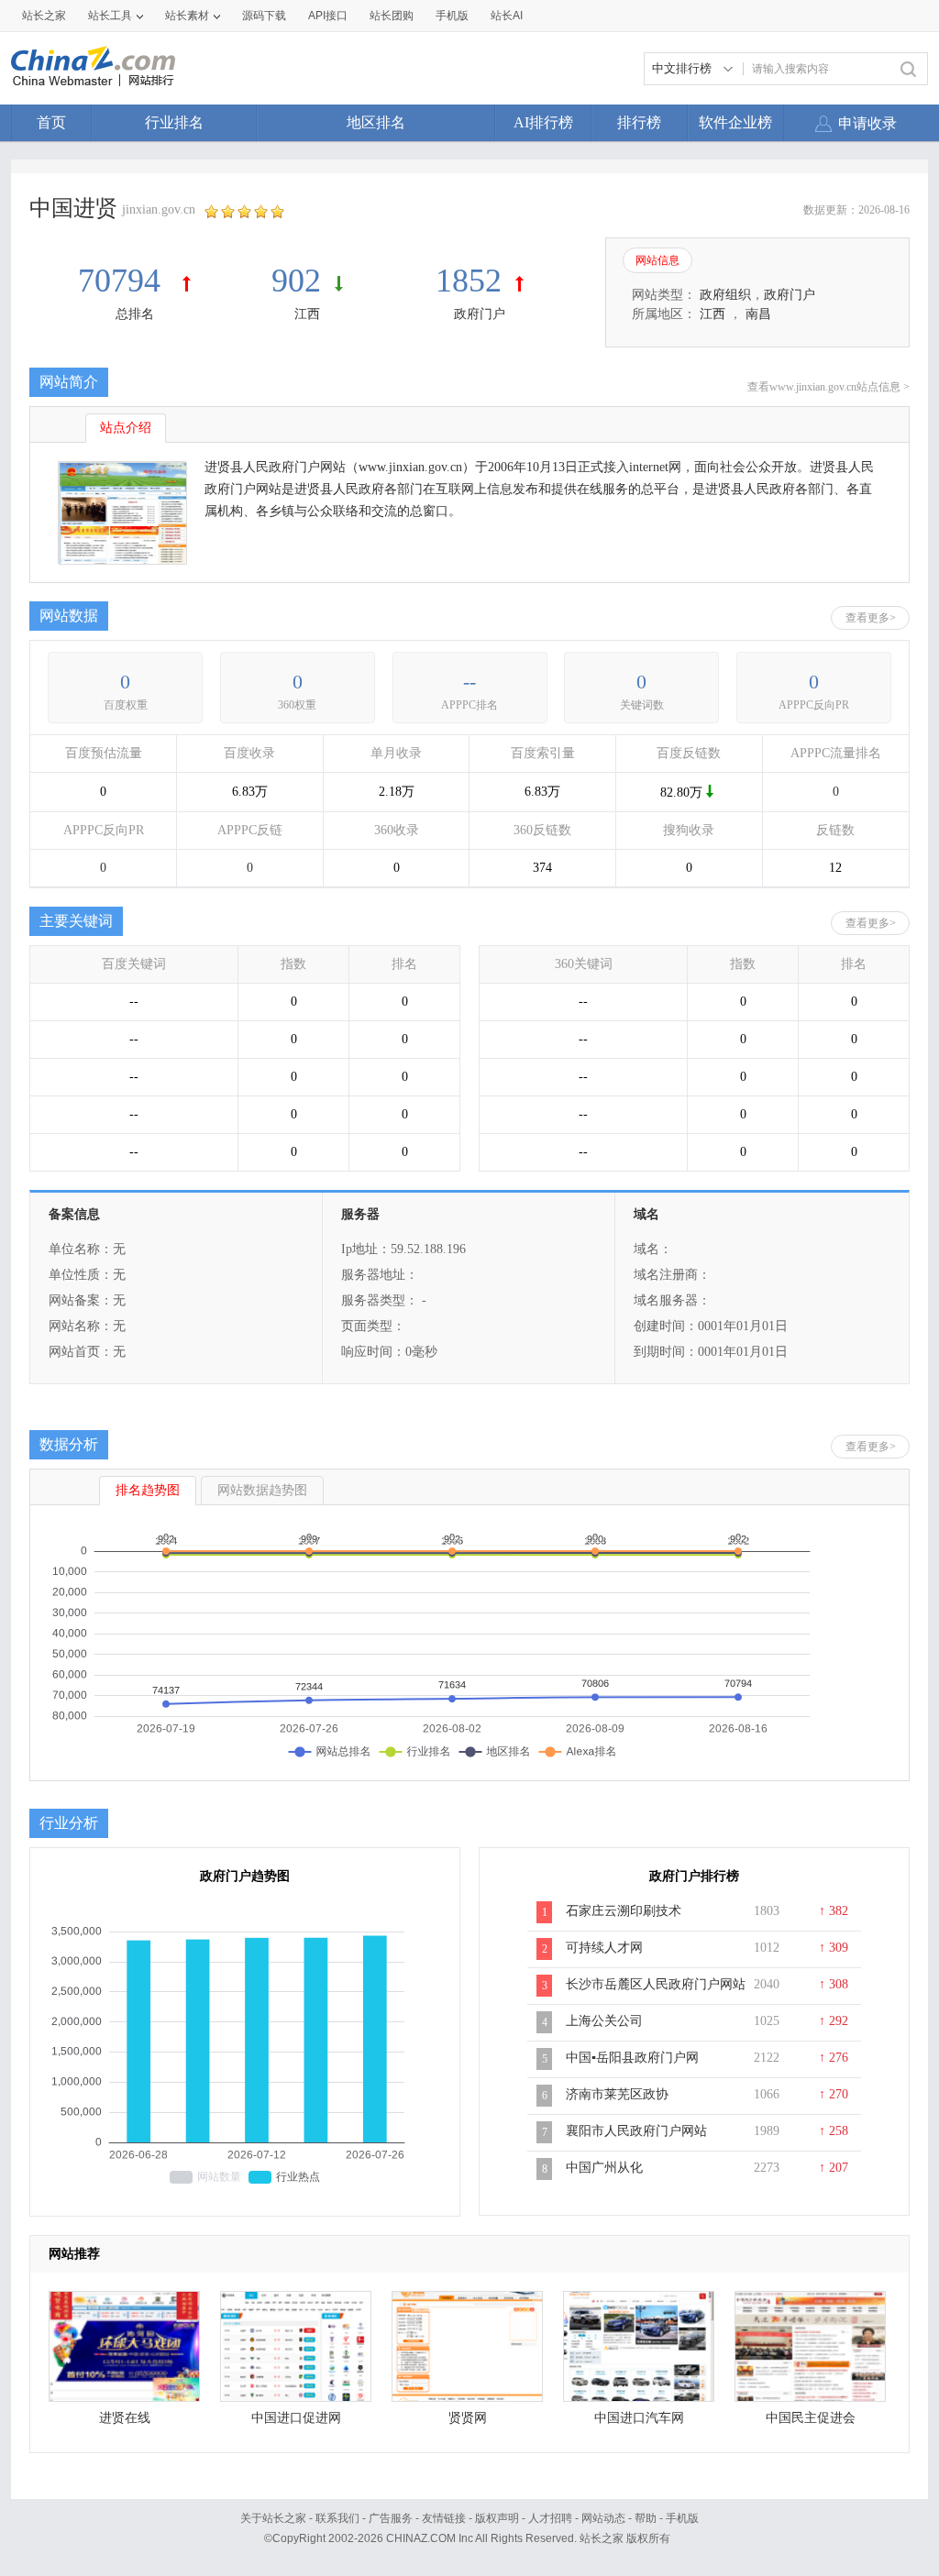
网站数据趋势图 (262, 1490)
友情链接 (444, 2518)
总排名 (135, 314)
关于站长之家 (273, 2518)
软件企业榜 (735, 122)
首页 (51, 122)
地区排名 (376, 122)
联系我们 (337, 2518)
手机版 (682, 2518)
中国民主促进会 (811, 2418)
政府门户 (480, 314)
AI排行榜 (543, 122)
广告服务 (391, 2518)
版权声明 (497, 2518)
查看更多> (871, 618)
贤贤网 (468, 2418)
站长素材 (187, 16)
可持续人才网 (604, 1948)
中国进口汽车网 (639, 2418)
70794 (123, 281)
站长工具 (110, 16)
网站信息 (657, 260)
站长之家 (44, 16)
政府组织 (725, 295)
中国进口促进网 (296, 2418)
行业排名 (174, 122)
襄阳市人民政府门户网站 (636, 2131)
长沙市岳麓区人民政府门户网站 (656, 1984)
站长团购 (392, 16)
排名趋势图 (148, 1490)
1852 (469, 281)
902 (296, 281)
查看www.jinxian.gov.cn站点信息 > (829, 387)
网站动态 (603, 2518)
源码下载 (264, 16)
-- (469, 682)
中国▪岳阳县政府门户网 (632, 2058)
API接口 (328, 16)
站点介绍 (126, 428)
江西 (307, 314)
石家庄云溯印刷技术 (624, 1911)
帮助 (646, 2518)
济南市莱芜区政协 (617, 2094)
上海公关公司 (604, 2021)
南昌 (758, 314)
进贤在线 (125, 2418)
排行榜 (639, 122)
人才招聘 (550, 2518)
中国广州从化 (604, 2168)
